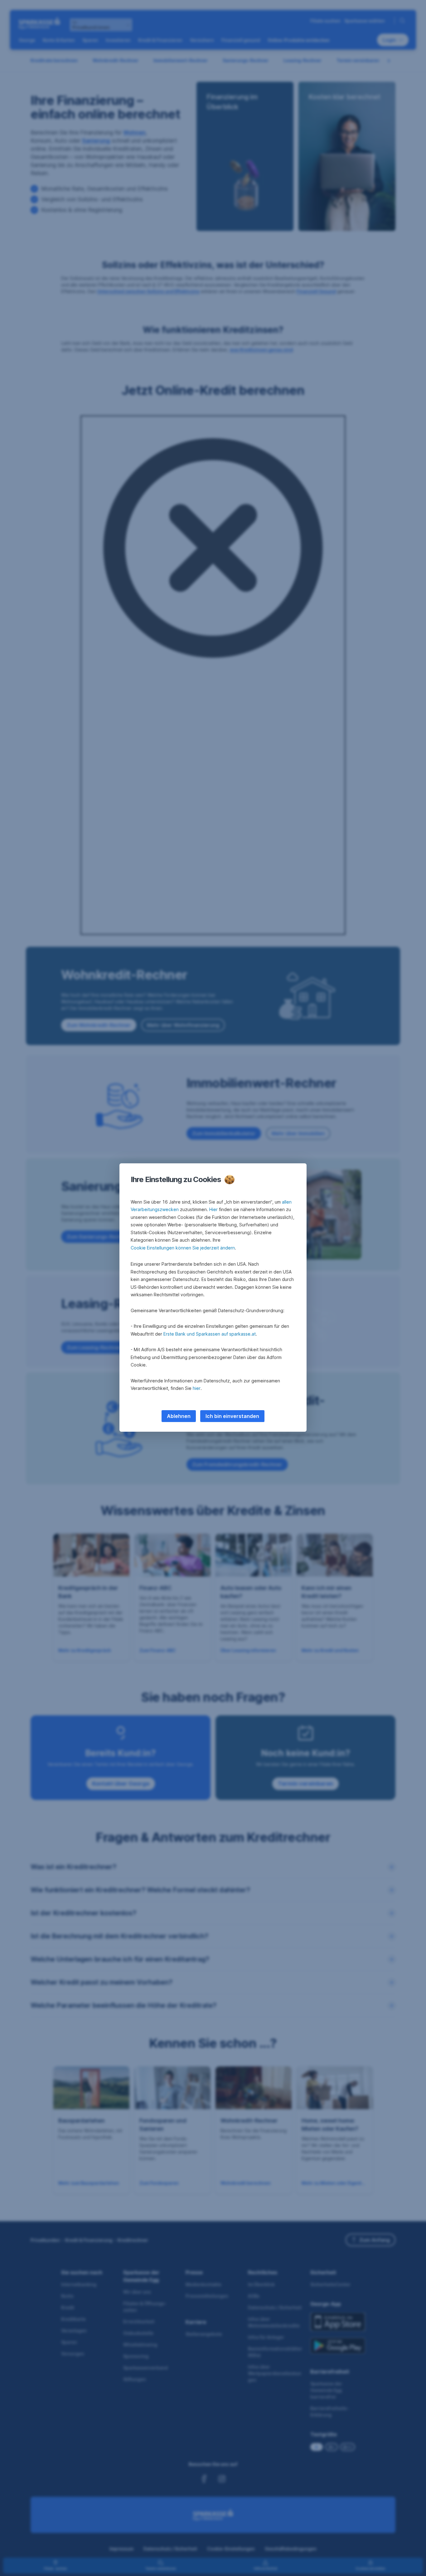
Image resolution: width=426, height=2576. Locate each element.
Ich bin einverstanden (232, 1416)
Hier (213, 1209)
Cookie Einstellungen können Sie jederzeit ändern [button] (183, 1248)
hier (197, 1388)
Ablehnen (179, 1416)
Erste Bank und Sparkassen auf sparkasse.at (210, 1334)
